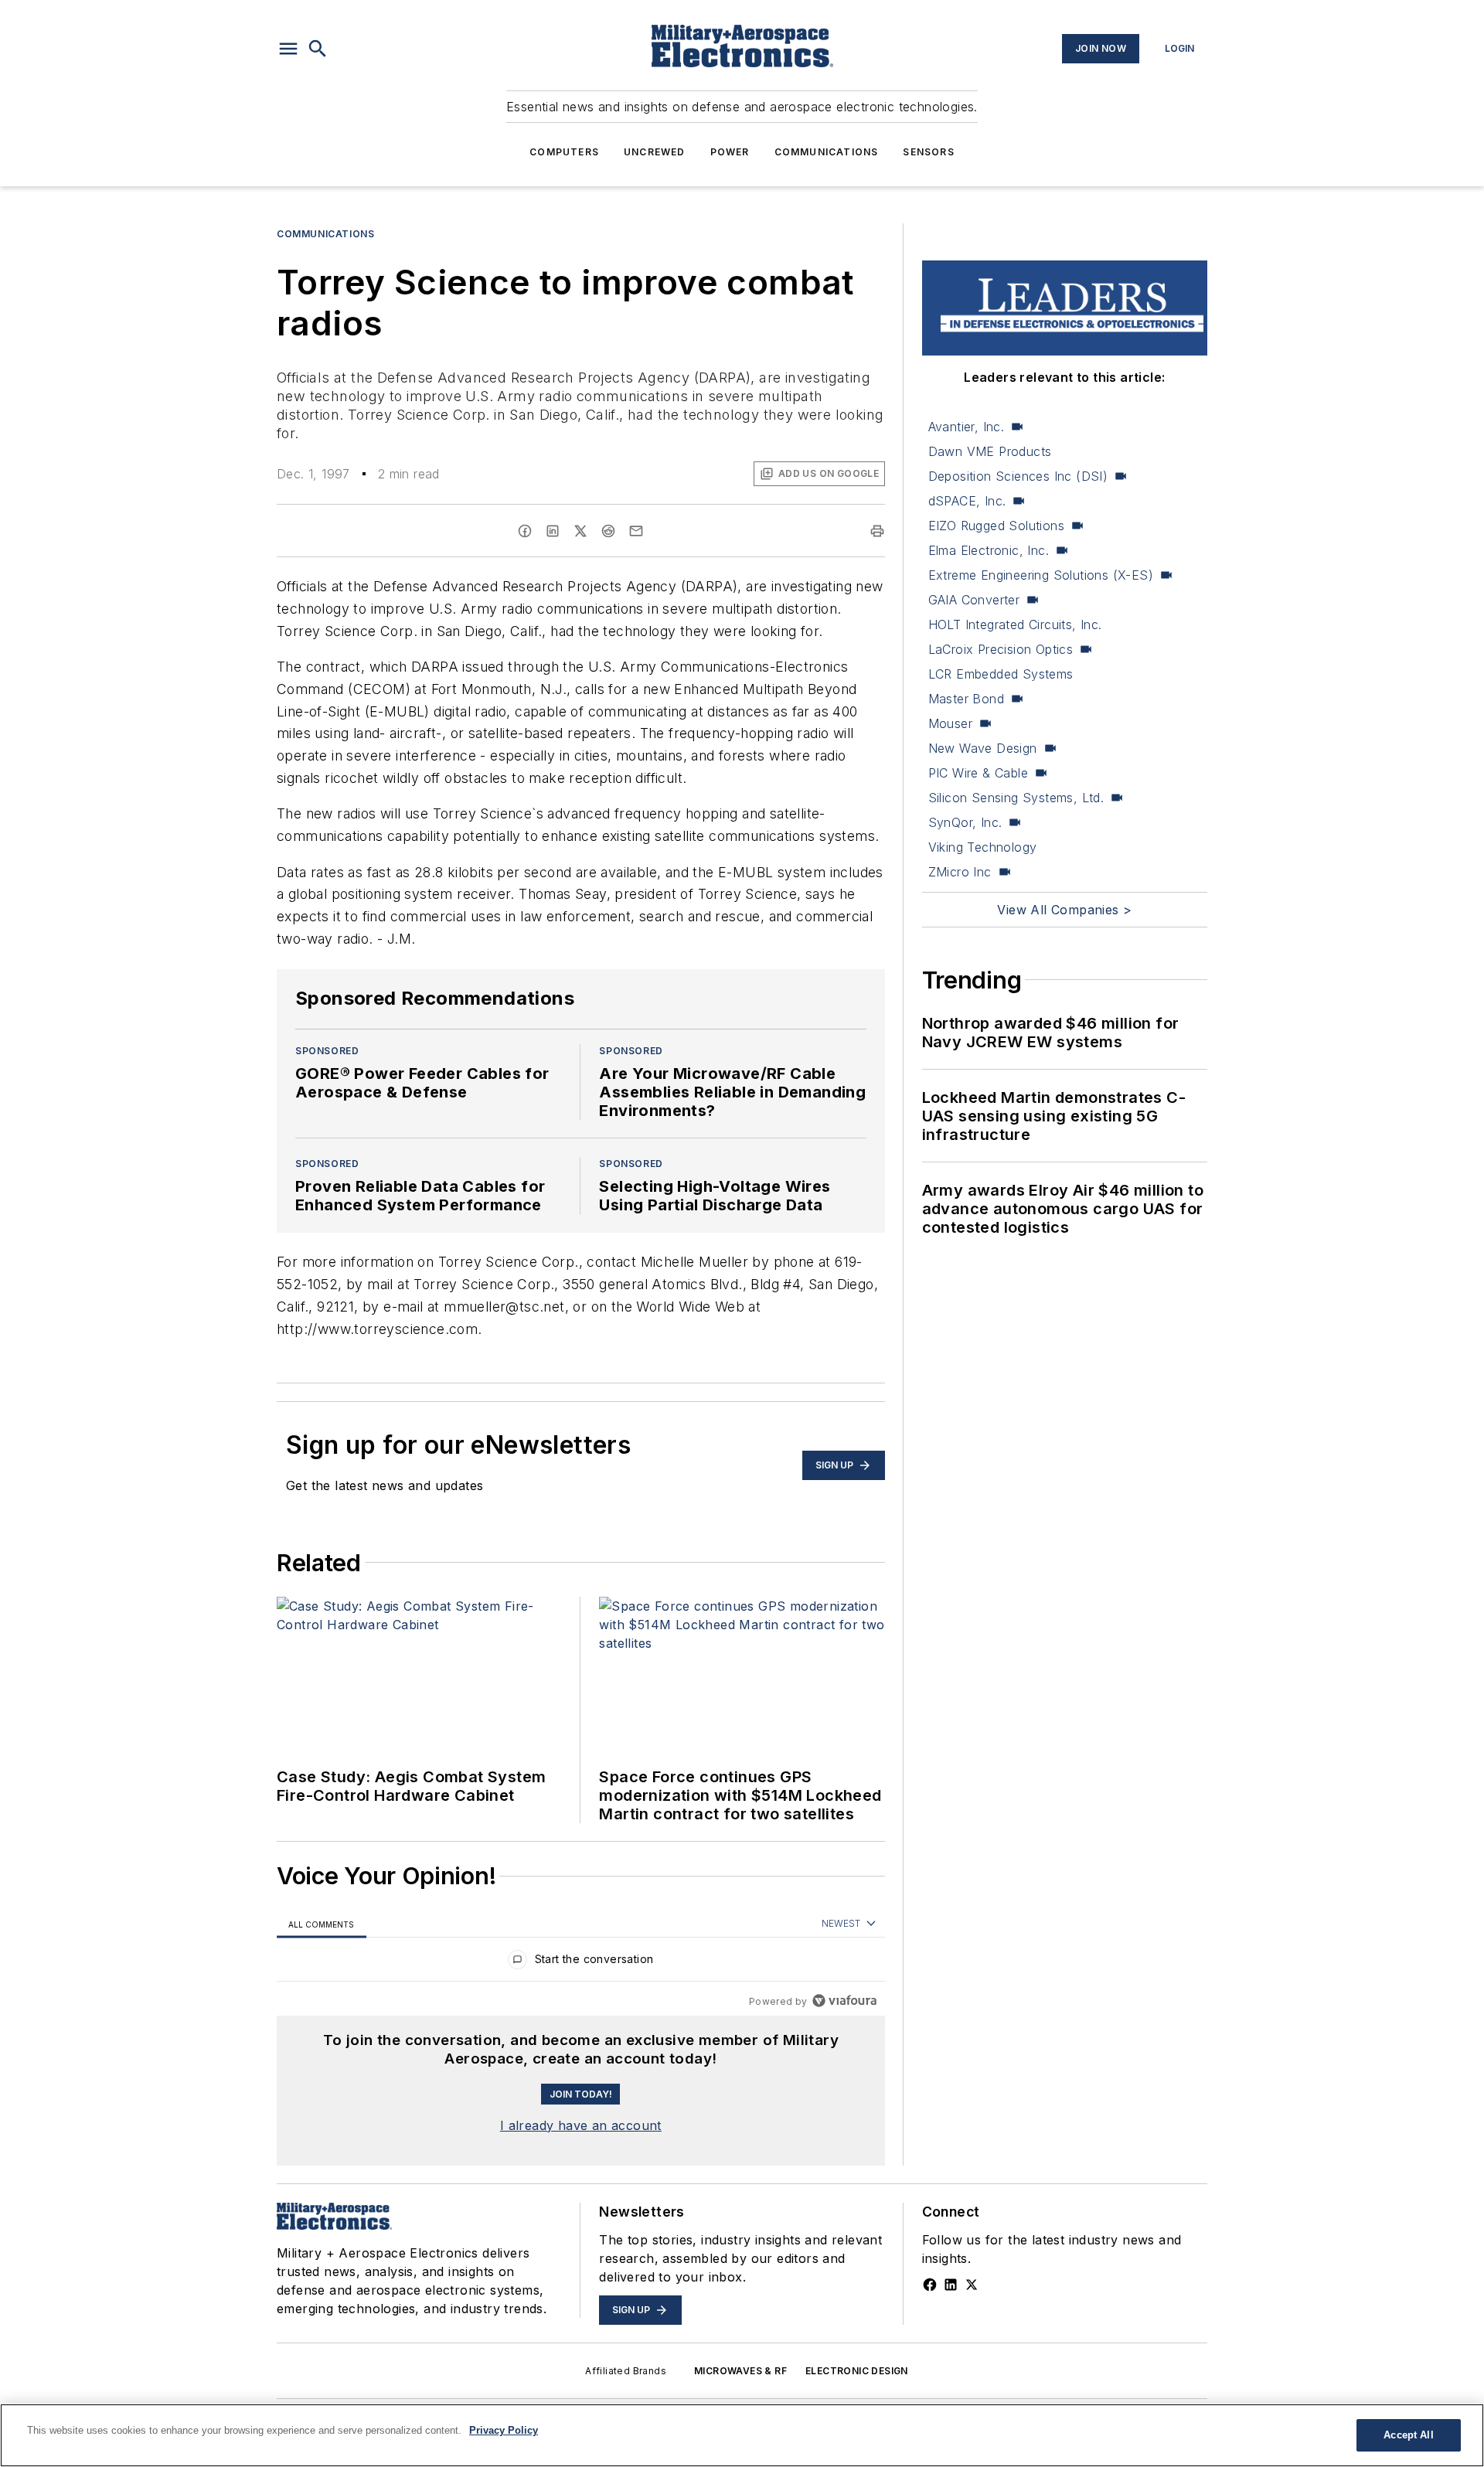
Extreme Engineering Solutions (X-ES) (1041, 575)
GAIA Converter (974, 600)
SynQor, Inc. (965, 822)
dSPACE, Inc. (967, 501)
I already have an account (581, 2125)
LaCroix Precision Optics (1001, 649)
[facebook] (525, 531)
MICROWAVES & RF (740, 2371)
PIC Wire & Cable (978, 773)
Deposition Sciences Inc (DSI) (1018, 476)
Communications (827, 152)
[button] (288, 49)
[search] (318, 49)
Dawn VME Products (990, 451)
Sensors (928, 152)
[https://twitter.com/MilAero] (972, 2285)
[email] (636, 531)
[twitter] (580, 531)
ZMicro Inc (960, 872)
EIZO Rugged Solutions (996, 526)
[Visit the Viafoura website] (844, 2001)
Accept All (1408, 2435)
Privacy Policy (504, 2430)
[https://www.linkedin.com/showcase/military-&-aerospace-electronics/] (951, 2285)
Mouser (950, 723)
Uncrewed (655, 152)
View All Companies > (1064, 910)
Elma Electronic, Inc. (989, 550)
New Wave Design (983, 748)
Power (730, 152)
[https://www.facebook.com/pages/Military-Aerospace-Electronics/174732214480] (930, 2285)
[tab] (322, 1924)
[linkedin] (553, 531)
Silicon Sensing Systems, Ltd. (1016, 798)
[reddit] (608, 531)
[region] (581, 1963)
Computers (564, 152)
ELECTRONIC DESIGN (857, 2371)
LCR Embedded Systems (1001, 674)
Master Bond (966, 699)
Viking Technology (983, 847)
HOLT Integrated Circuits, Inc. (1015, 624)
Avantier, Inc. (967, 427)
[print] (877, 531)
